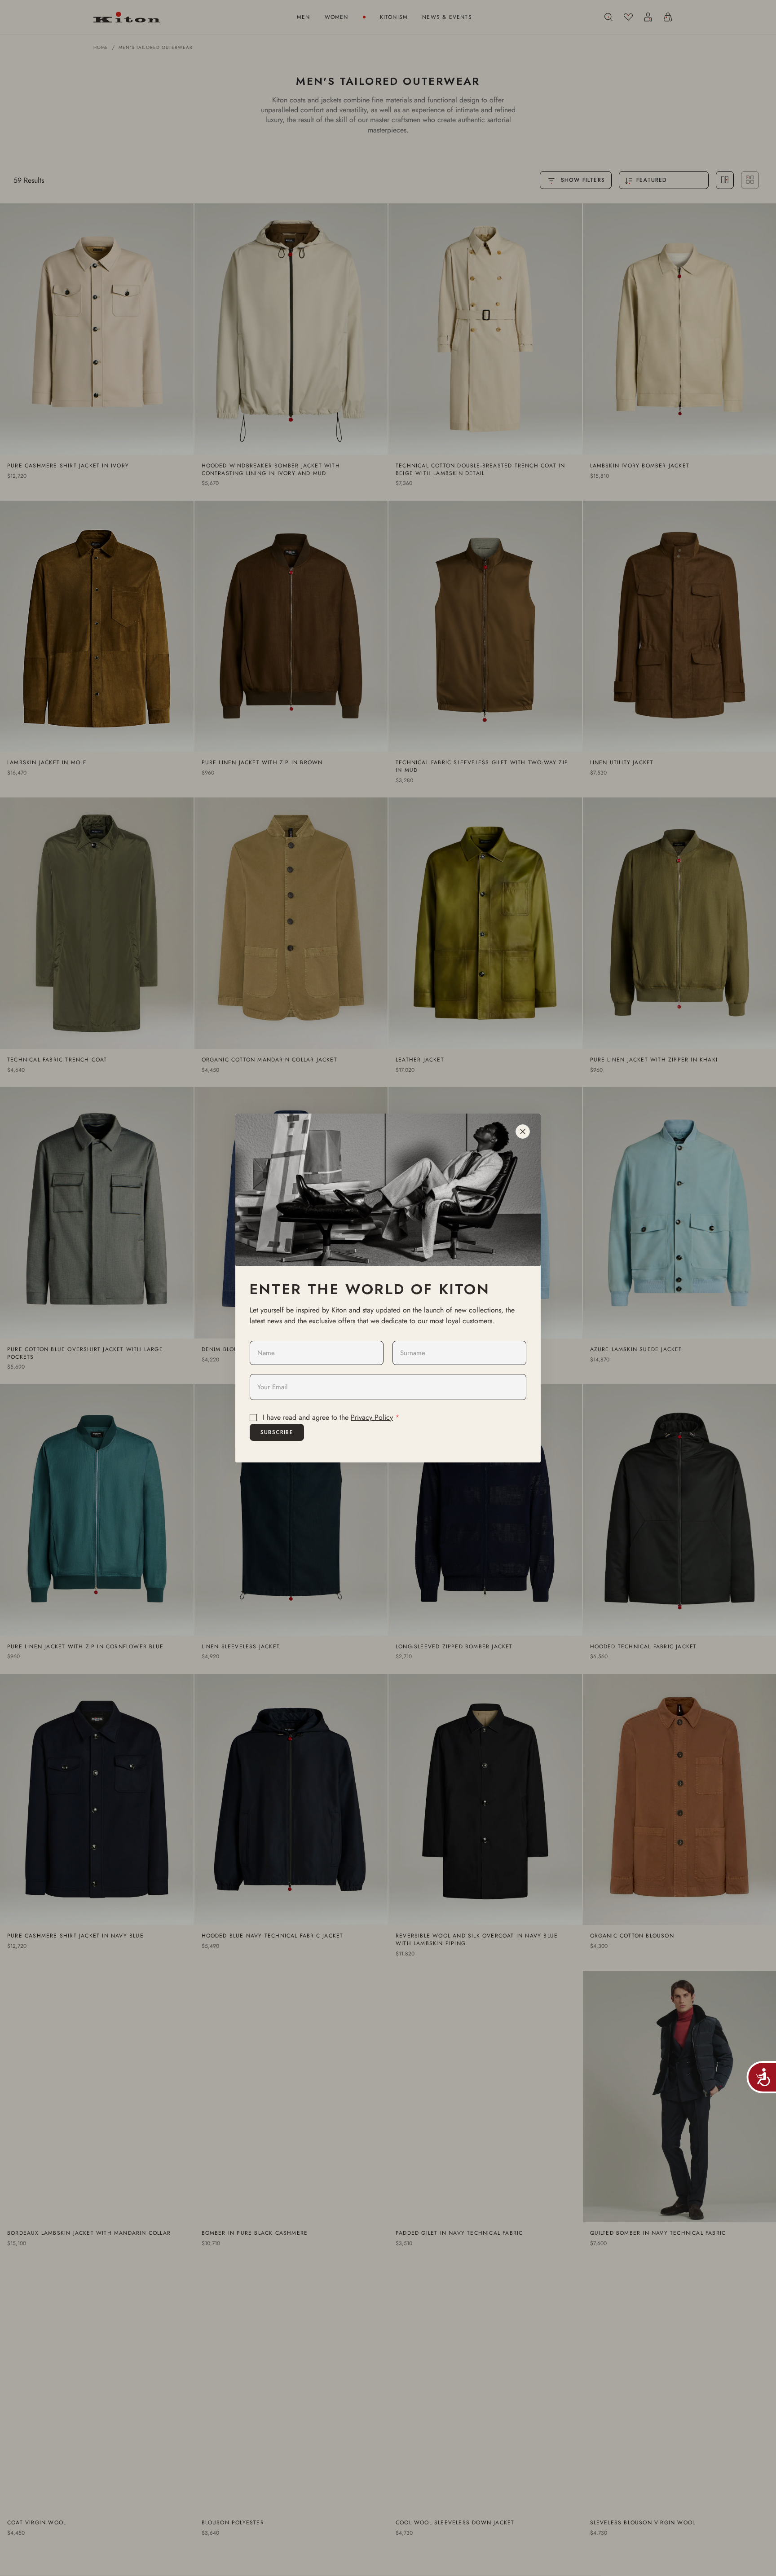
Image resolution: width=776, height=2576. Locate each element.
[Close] (523, 1132)
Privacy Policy (372, 1417)
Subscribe (277, 1432)
